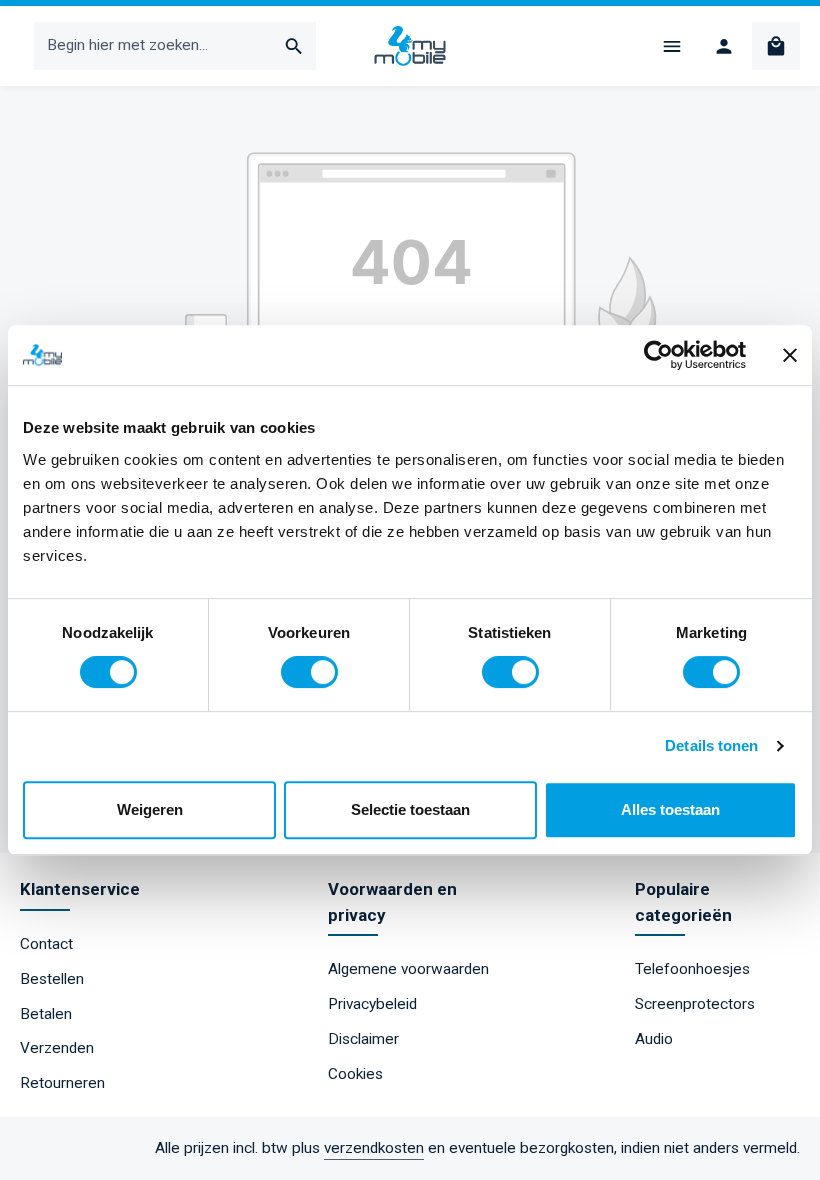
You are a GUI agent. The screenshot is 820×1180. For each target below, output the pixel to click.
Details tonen (711, 745)
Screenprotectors (695, 1004)
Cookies (355, 1074)
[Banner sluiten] (790, 355)
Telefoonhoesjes (692, 969)
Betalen (46, 1014)
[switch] (309, 672)
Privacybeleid (372, 1004)
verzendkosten (374, 1148)
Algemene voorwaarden (408, 969)
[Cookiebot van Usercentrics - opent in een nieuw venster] (658, 355)
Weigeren (150, 809)
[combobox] (154, 45)
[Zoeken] (294, 45)
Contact (46, 944)
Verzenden (57, 1048)
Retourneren (62, 1083)
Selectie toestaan (410, 809)
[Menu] (672, 46)
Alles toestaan (670, 809)
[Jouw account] (724, 46)
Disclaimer (363, 1039)
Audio (654, 1039)
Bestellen (52, 979)
